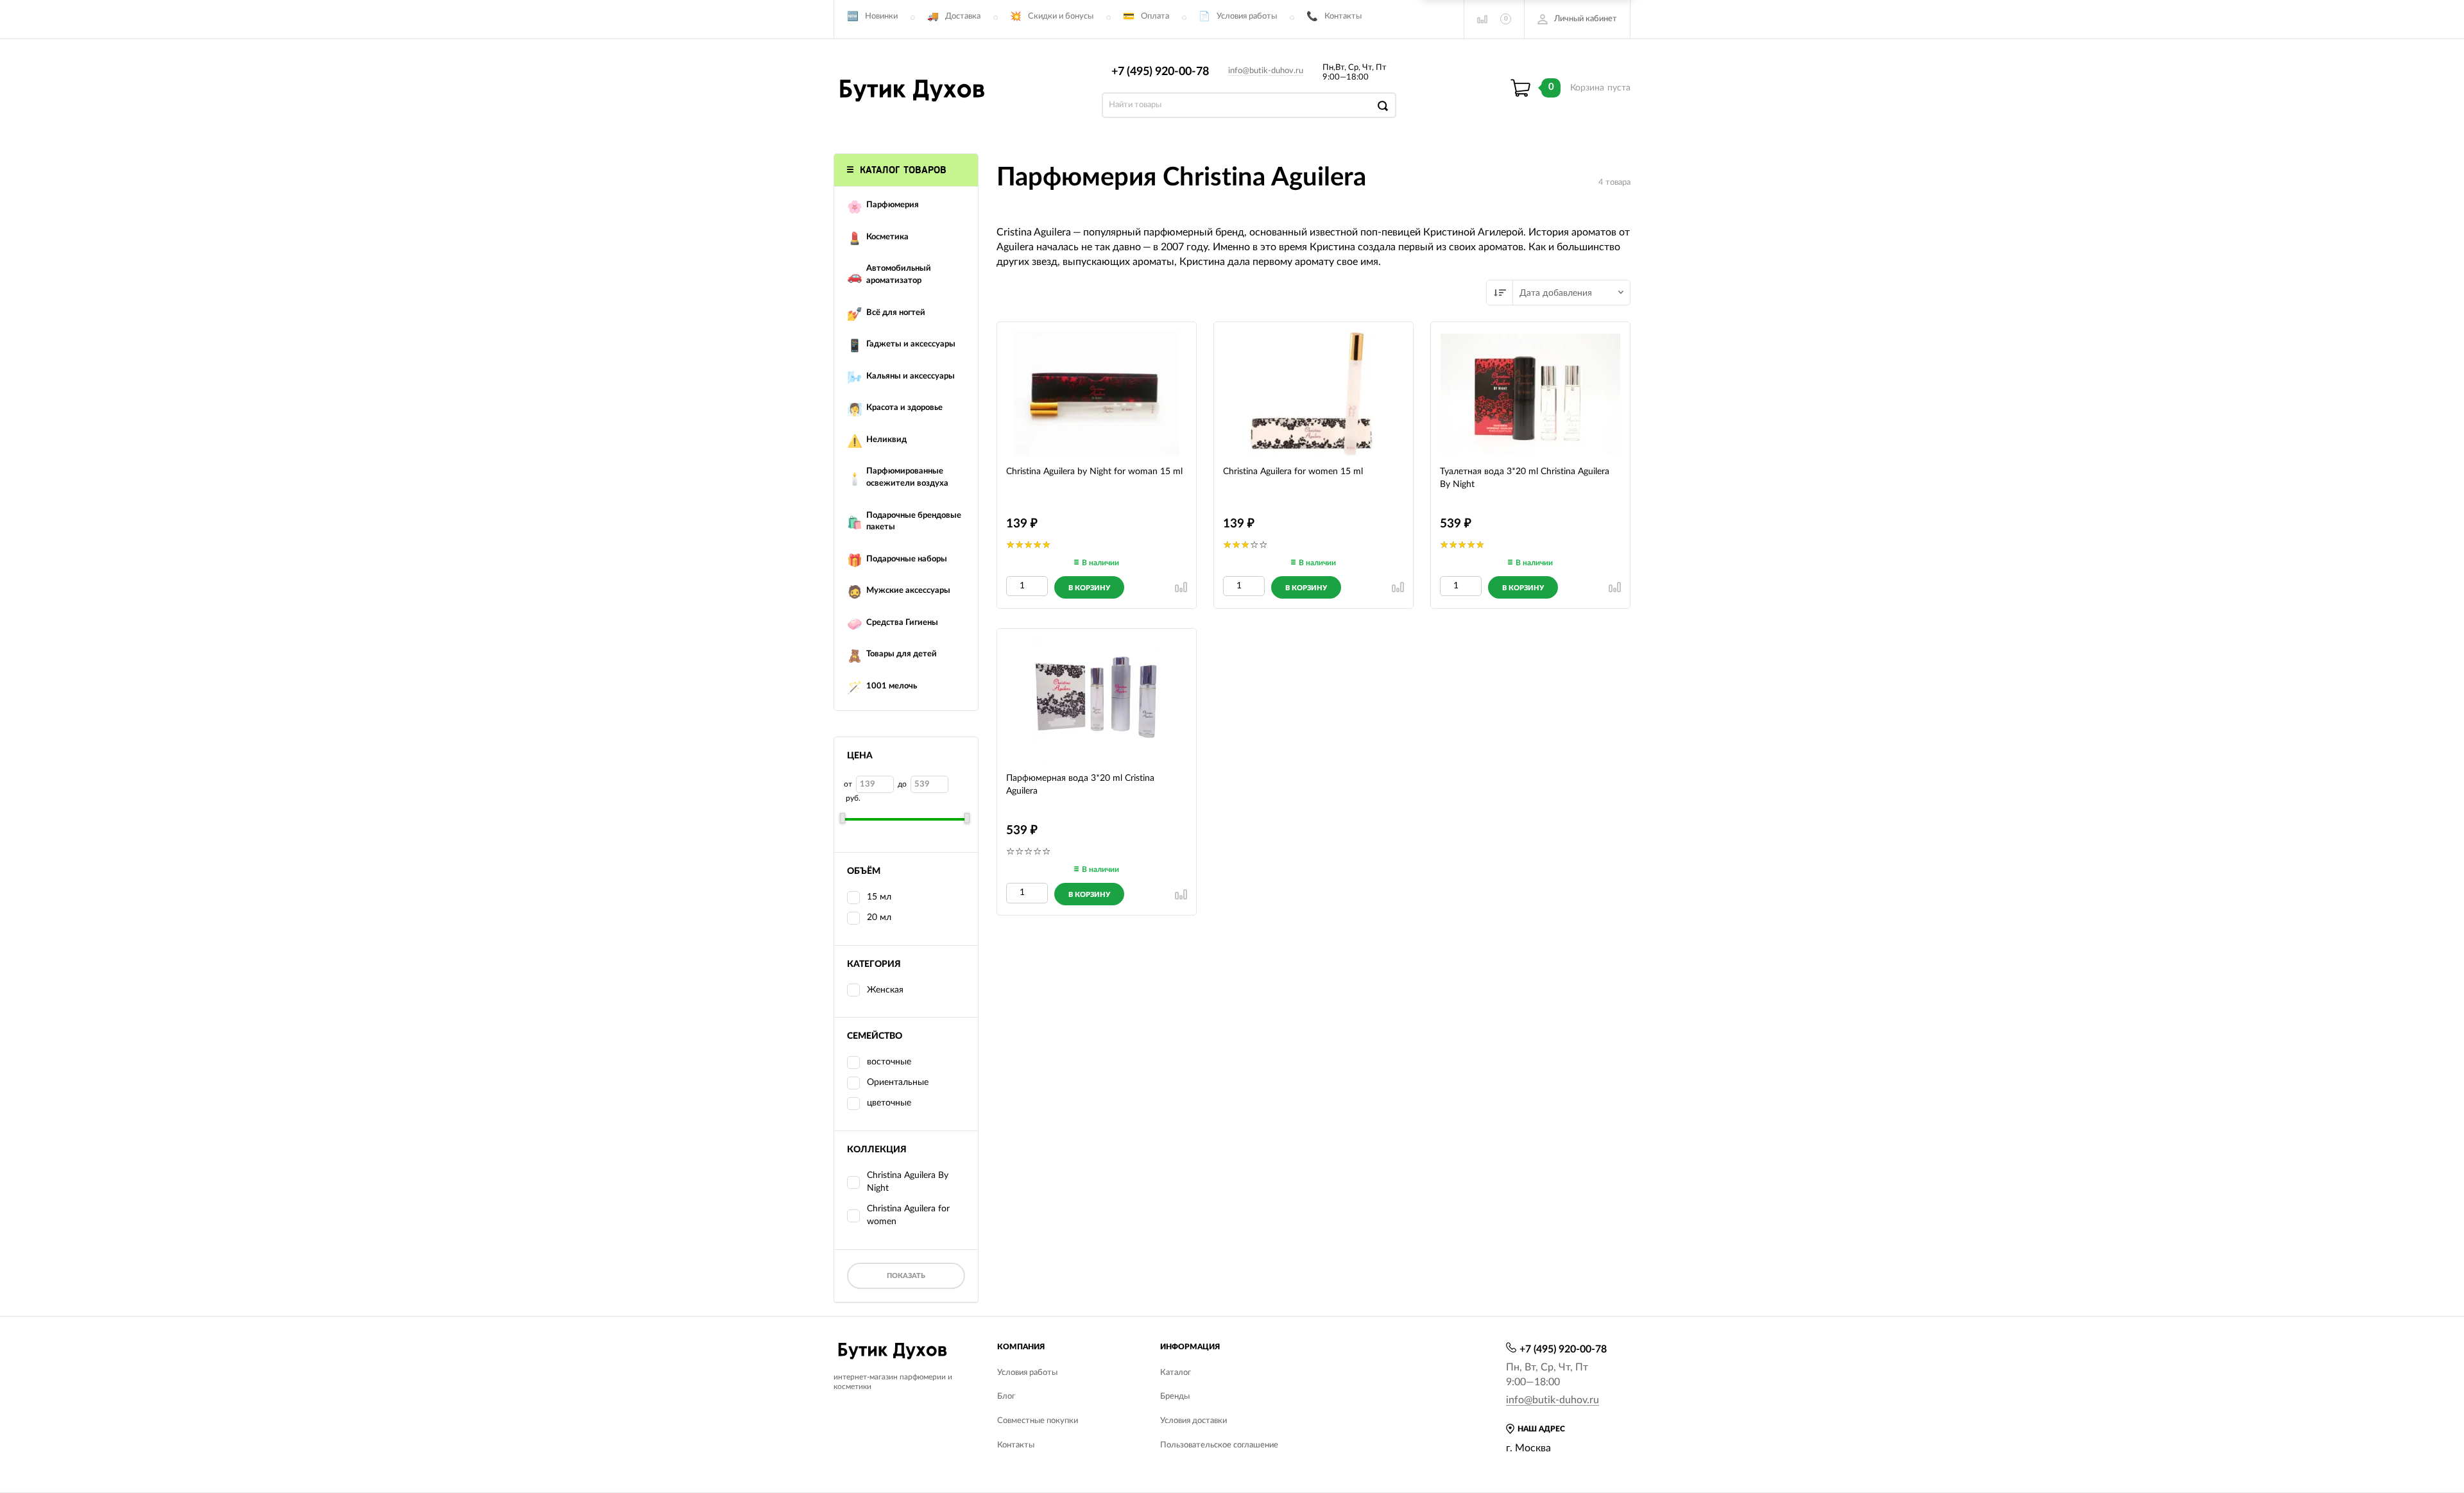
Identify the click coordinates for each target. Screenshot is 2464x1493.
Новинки (881, 16)
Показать (906, 1276)
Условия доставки (1193, 1421)
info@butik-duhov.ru (1266, 71)
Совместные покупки (1038, 1421)
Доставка (963, 16)
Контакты (1343, 16)
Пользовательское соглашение (1219, 1445)
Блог (1006, 1396)
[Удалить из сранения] (1181, 587)
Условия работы (1247, 16)
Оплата (1155, 16)
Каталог (1176, 1373)
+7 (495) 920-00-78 (1160, 72)
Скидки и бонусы (1061, 16)
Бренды (1175, 1396)
